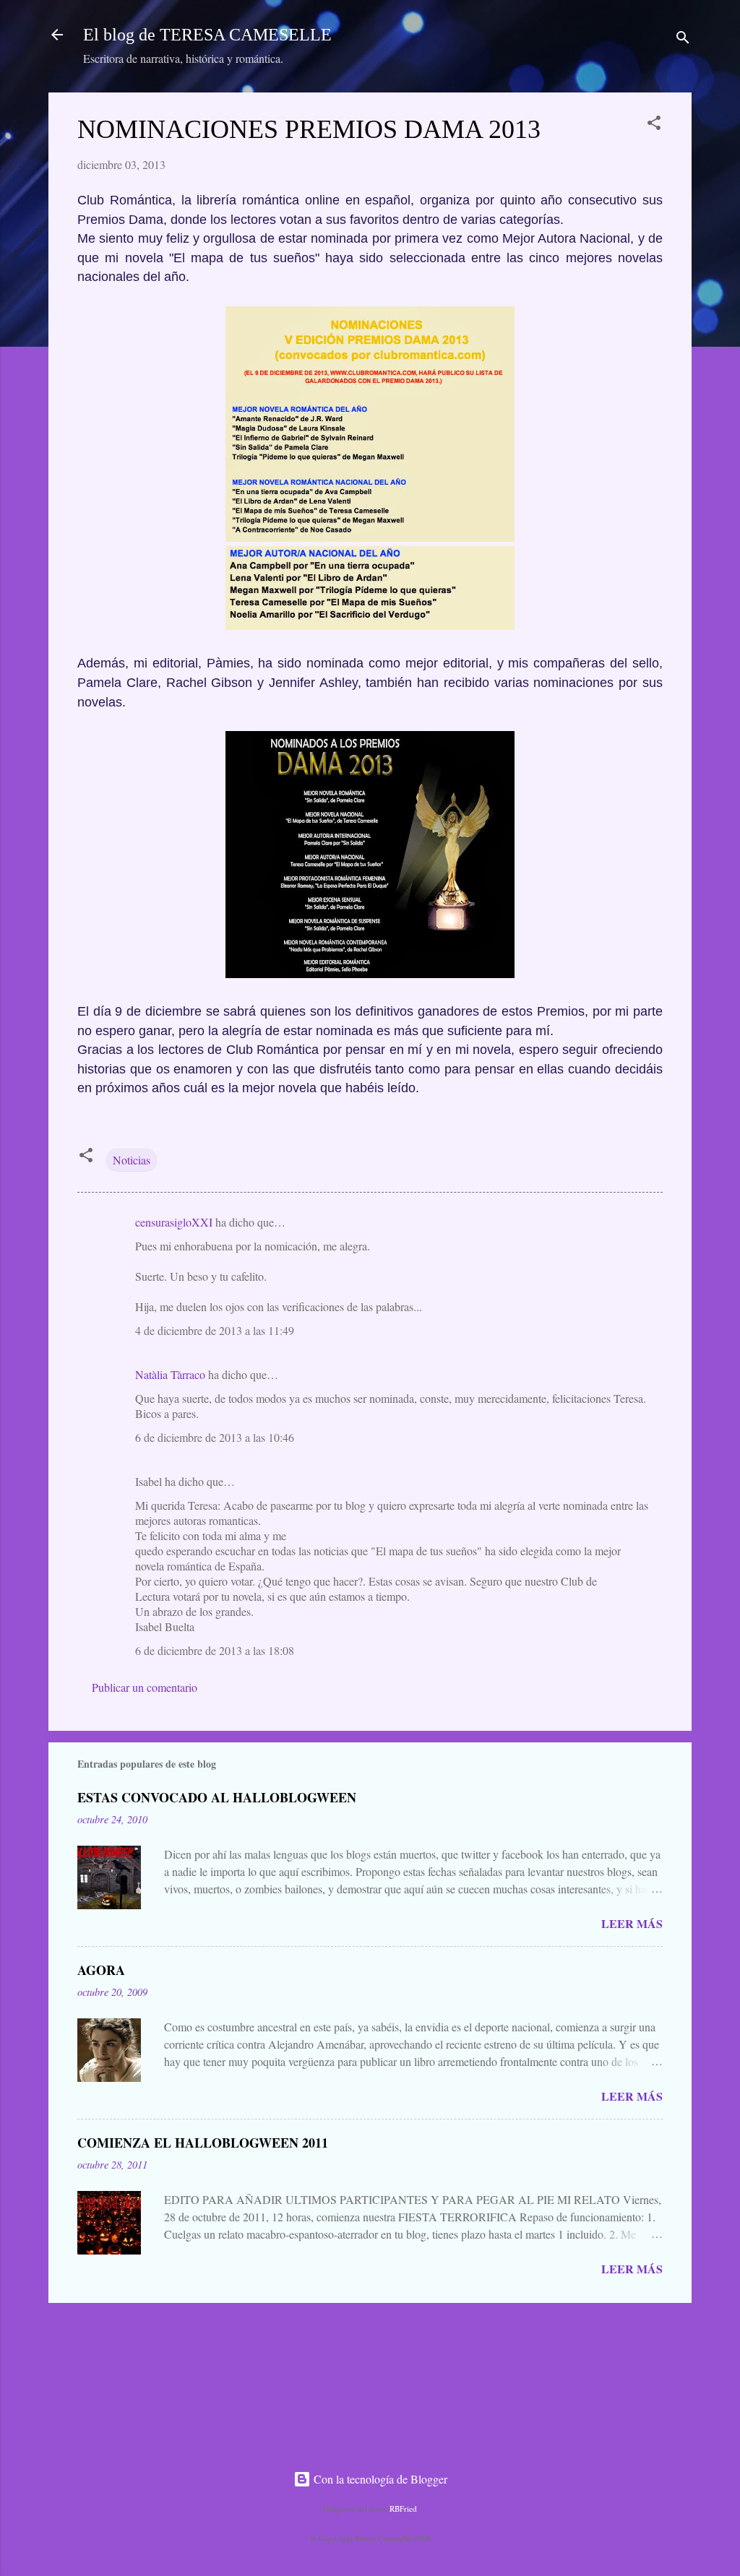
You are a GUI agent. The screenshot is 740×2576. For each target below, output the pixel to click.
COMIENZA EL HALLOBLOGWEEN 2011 (203, 2143)
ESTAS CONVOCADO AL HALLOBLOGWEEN (217, 1797)
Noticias (132, 1160)
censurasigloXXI (174, 1222)
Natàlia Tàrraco (170, 1374)
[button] (654, 125)
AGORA (101, 1970)
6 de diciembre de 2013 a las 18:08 (215, 1650)
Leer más (632, 1923)
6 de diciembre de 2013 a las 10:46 (215, 1437)
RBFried (403, 2508)
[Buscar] (683, 39)
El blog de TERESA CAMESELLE (207, 35)
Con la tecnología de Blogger (379, 2479)
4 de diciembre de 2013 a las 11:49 (215, 1330)
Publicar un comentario (145, 1687)
